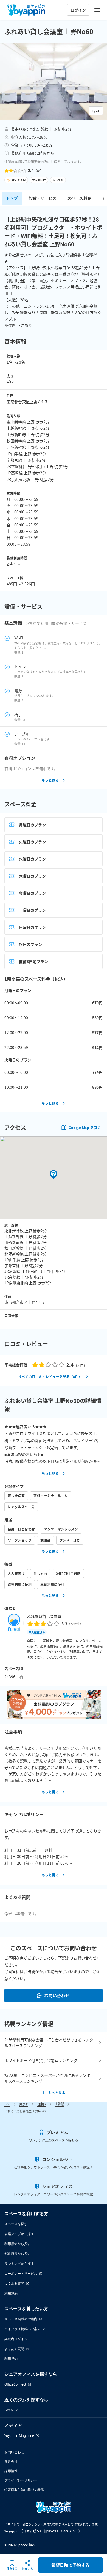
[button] (54, 81)
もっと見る (50, 780)
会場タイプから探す (19, 2234)
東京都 (24, 2104)
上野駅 (59, 2104)
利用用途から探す (18, 2244)
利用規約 (11, 2293)
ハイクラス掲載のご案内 (22, 2329)
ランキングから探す (19, 2264)
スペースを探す (16, 2224)
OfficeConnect (15, 2384)
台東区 (42, 2104)
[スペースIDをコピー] (21, 1677)
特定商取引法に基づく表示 (24, 2490)
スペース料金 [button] (79, 198)
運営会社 (11, 2461)
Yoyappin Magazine (19, 2436)
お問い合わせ (57, 1995)
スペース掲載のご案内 (21, 2319)
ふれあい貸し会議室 (44, 1616)
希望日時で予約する (70, 2565)
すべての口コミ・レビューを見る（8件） (50, 1377)
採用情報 (11, 2471)
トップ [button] (12, 198)
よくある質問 (14, 2283)
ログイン (78, 10)
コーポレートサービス (21, 2274)
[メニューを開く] (97, 10)
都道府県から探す (18, 2254)
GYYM (9, 2410)
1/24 (96, 111)
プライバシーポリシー (21, 2480)
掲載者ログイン (16, 2339)
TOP (7, 2104)
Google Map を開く (85, 1127)
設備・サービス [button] (43, 198)
